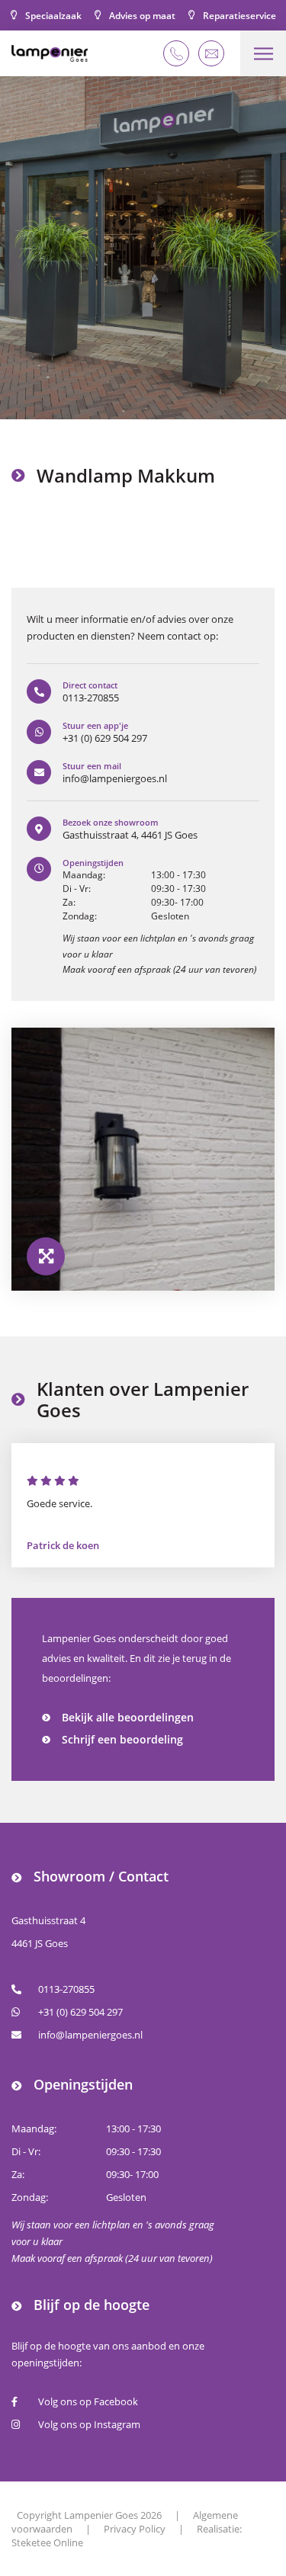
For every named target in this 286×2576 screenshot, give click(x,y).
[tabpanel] (143, 248)
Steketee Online (47, 2542)
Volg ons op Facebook (88, 2401)
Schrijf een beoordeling (122, 1739)
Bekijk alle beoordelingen (128, 1717)
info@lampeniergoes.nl (90, 2035)
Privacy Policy (135, 2529)
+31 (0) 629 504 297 (80, 2012)
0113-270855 (66, 1989)
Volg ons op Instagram (89, 2424)
